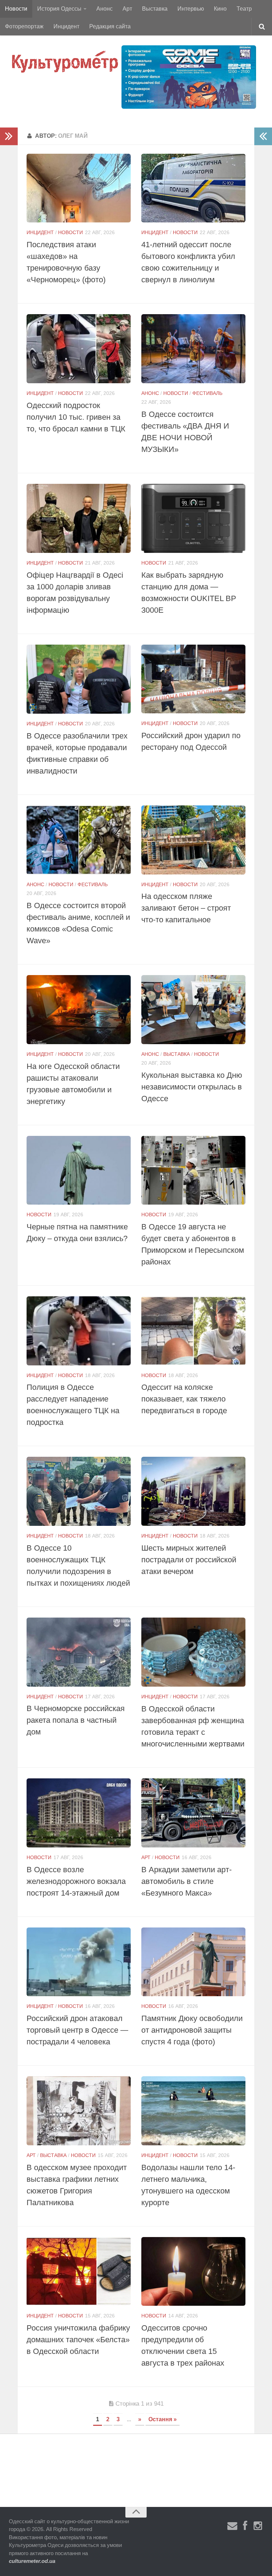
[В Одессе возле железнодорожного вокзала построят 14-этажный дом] (79, 1813)
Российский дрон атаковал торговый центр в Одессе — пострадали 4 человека (77, 2030)
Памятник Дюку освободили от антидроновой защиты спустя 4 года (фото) (192, 2030)
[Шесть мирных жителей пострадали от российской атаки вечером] (193, 1491)
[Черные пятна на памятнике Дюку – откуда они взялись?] (79, 1170)
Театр (244, 9)
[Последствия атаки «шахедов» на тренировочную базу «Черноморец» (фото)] (79, 188)
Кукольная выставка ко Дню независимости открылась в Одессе (192, 1087)
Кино (220, 9)
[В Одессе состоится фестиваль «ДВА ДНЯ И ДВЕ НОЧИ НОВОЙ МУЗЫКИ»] (193, 349)
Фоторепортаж (24, 26)
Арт (127, 9)
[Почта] (232, 2526)
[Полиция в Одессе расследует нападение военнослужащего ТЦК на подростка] (79, 1331)
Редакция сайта (110, 26)
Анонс (104, 9)
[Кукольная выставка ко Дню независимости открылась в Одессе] (193, 1010)
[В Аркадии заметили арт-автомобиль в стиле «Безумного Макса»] (193, 1813)
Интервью (191, 9)
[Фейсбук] (245, 2526)
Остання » (163, 2419)
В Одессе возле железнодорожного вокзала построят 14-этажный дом (76, 1881)
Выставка (155, 9)
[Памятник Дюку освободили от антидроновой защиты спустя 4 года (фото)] (193, 1962)
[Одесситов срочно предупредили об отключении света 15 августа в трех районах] (193, 2272)
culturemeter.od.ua (32, 2561)
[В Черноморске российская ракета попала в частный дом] (79, 1652)
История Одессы (59, 9)
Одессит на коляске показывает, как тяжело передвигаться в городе (184, 1399)
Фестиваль (207, 393)
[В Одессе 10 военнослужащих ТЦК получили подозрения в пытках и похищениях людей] (79, 1491)
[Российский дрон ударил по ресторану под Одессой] (193, 679)
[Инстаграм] (258, 2526)
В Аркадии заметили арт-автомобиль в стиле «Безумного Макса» (186, 1881)
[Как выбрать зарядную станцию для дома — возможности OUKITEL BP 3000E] (193, 518)
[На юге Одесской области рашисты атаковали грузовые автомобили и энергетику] (79, 1010)
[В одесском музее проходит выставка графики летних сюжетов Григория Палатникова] (79, 2111)
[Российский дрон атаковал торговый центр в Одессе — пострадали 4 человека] (79, 1962)
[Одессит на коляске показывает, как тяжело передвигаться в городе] (193, 1331)
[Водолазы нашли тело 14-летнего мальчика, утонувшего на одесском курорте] (193, 2111)
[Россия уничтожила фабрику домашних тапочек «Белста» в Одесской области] (79, 2272)
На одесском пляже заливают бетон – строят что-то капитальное (186, 908)
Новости (16, 9)
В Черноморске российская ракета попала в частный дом (76, 1720)
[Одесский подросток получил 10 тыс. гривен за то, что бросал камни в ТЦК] (79, 349)
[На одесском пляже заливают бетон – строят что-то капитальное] (193, 840)
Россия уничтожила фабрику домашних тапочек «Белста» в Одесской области (78, 2340)
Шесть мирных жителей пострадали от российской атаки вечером (189, 1560)
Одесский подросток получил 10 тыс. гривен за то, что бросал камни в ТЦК (76, 417)
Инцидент (66, 26)
